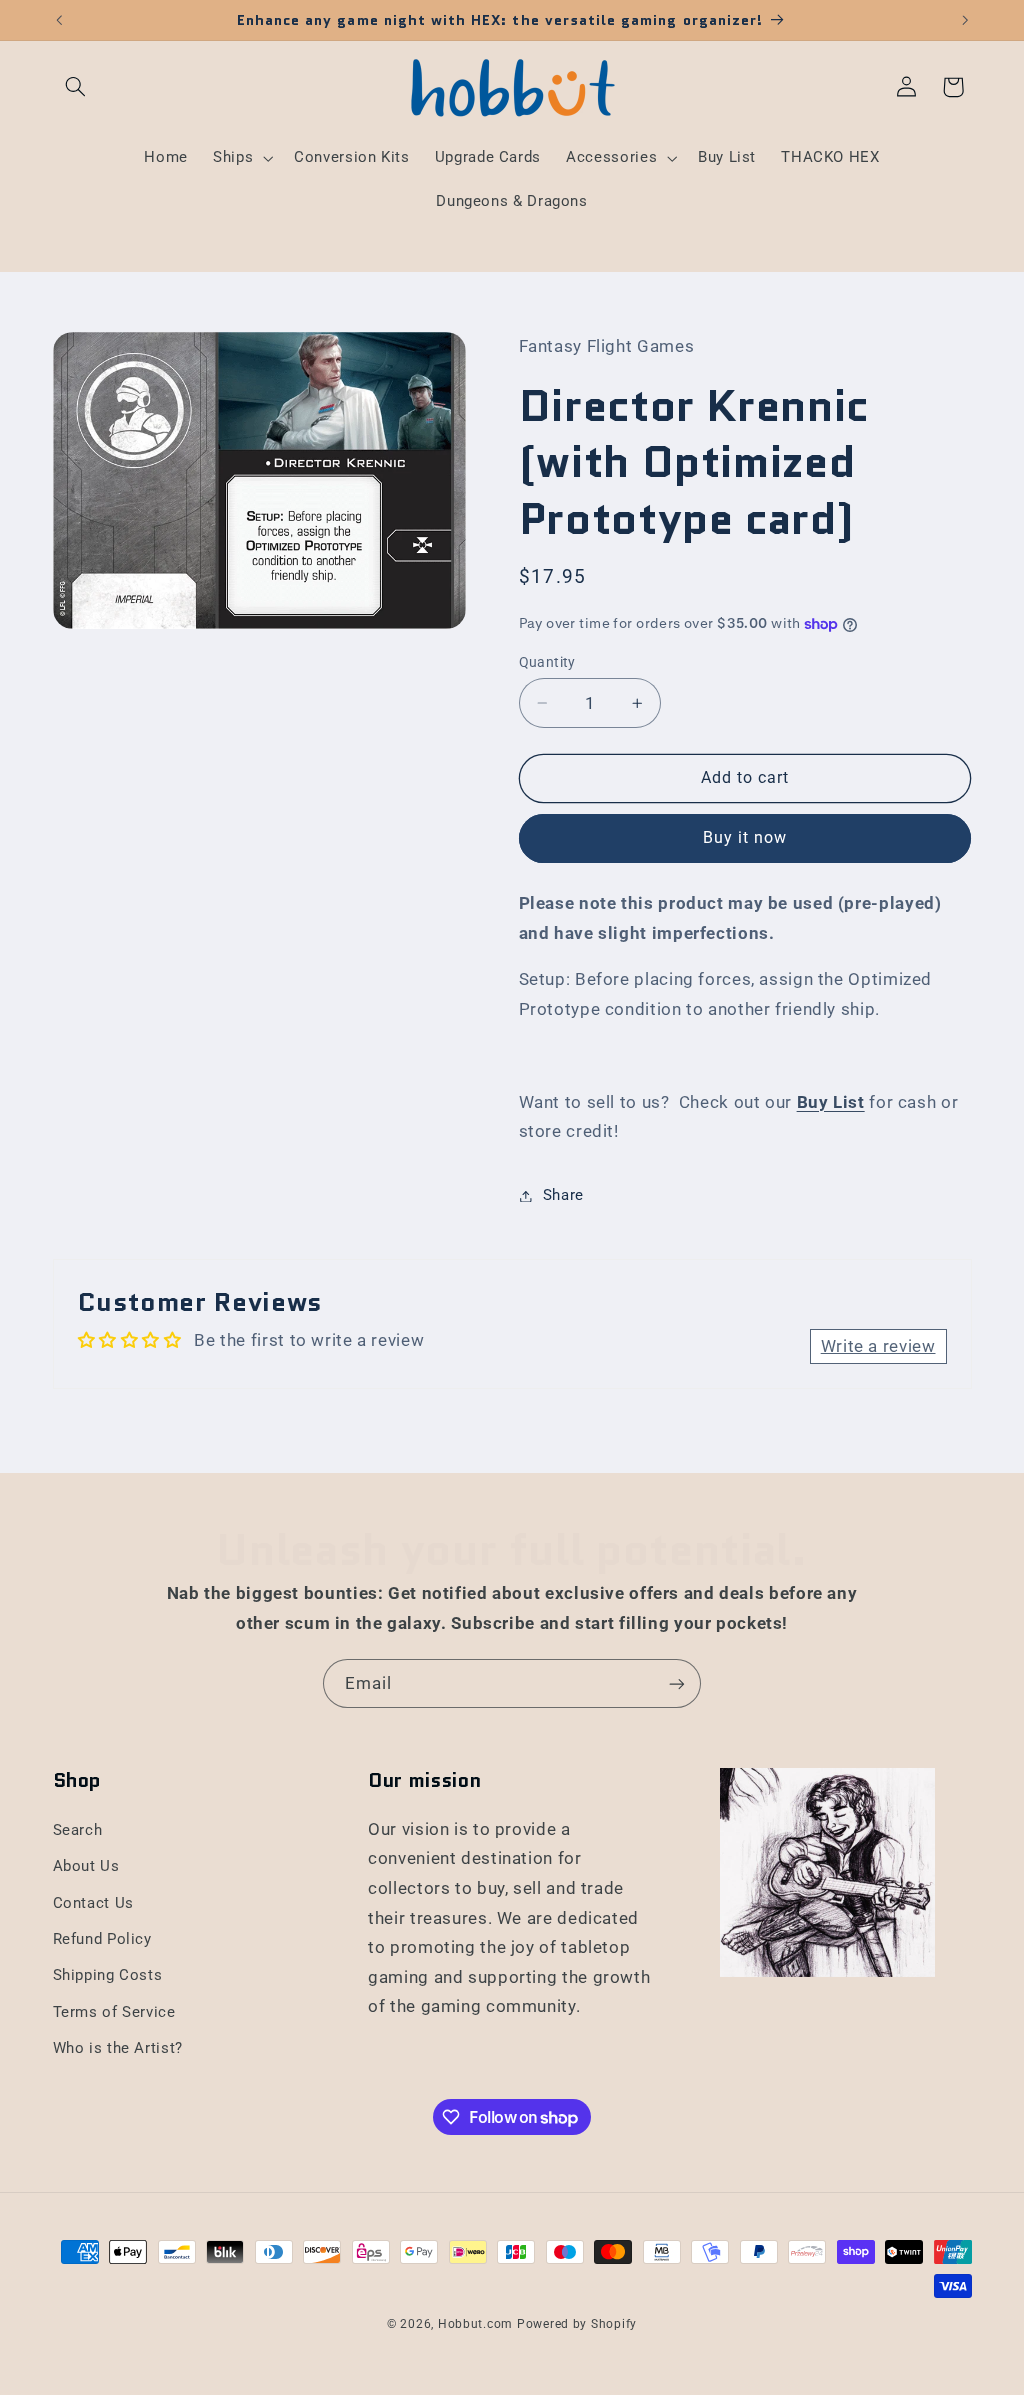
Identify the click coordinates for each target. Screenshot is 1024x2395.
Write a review (878, 1346)
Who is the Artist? (118, 2048)
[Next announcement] (965, 20)
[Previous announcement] (59, 20)
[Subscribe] (677, 1683)
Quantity (547, 662)
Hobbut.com (475, 2324)
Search (78, 1830)
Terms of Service (114, 2012)
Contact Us (93, 1903)
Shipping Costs (108, 1975)
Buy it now (745, 837)
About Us (86, 1866)
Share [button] (563, 1195)
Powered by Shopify (577, 2324)
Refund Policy (102, 1939)
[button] (76, 87)
